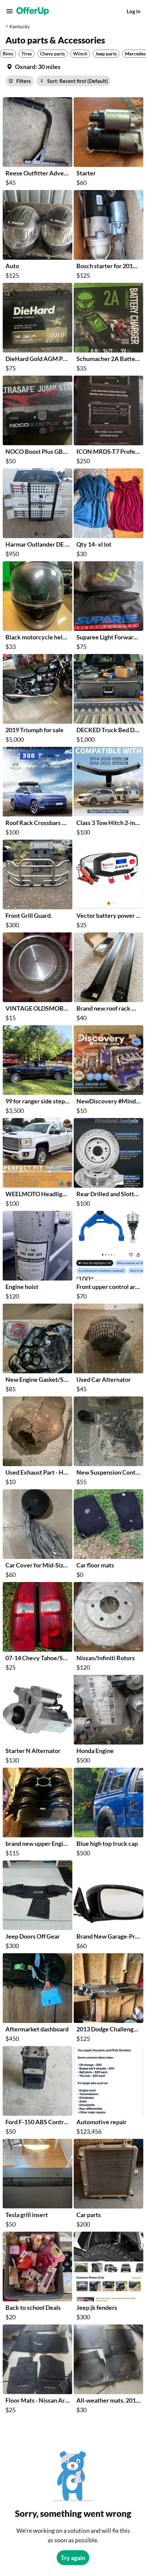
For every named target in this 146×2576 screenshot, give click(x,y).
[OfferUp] (33, 11)
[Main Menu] (10, 11)
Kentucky (20, 26)
